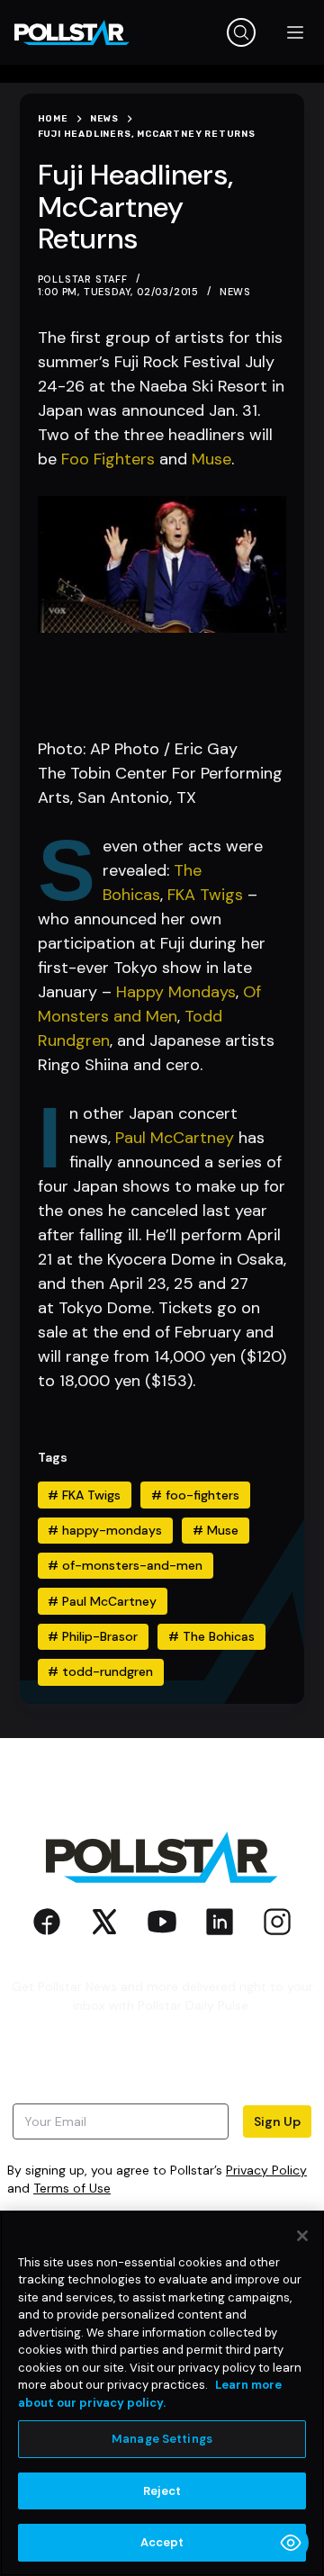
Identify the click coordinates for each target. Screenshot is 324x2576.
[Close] (302, 2236)
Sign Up (277, 2121)
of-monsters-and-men (125, 1565)
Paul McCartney (175, 1138)
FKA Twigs (205, 895)
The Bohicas (211, 1636)
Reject (162, 2491)
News (235, 292)
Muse (211, 459)
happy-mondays (105, 1530)
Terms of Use (72, 2188)
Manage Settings (162, 2439)
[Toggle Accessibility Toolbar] (291, 2543)
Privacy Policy (266, 2170)
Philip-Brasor (93, 1636)
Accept (162, 2542)
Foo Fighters (108, 459)
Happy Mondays (176, 992)
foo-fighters (195, 1495)
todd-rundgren (100, 1671)
